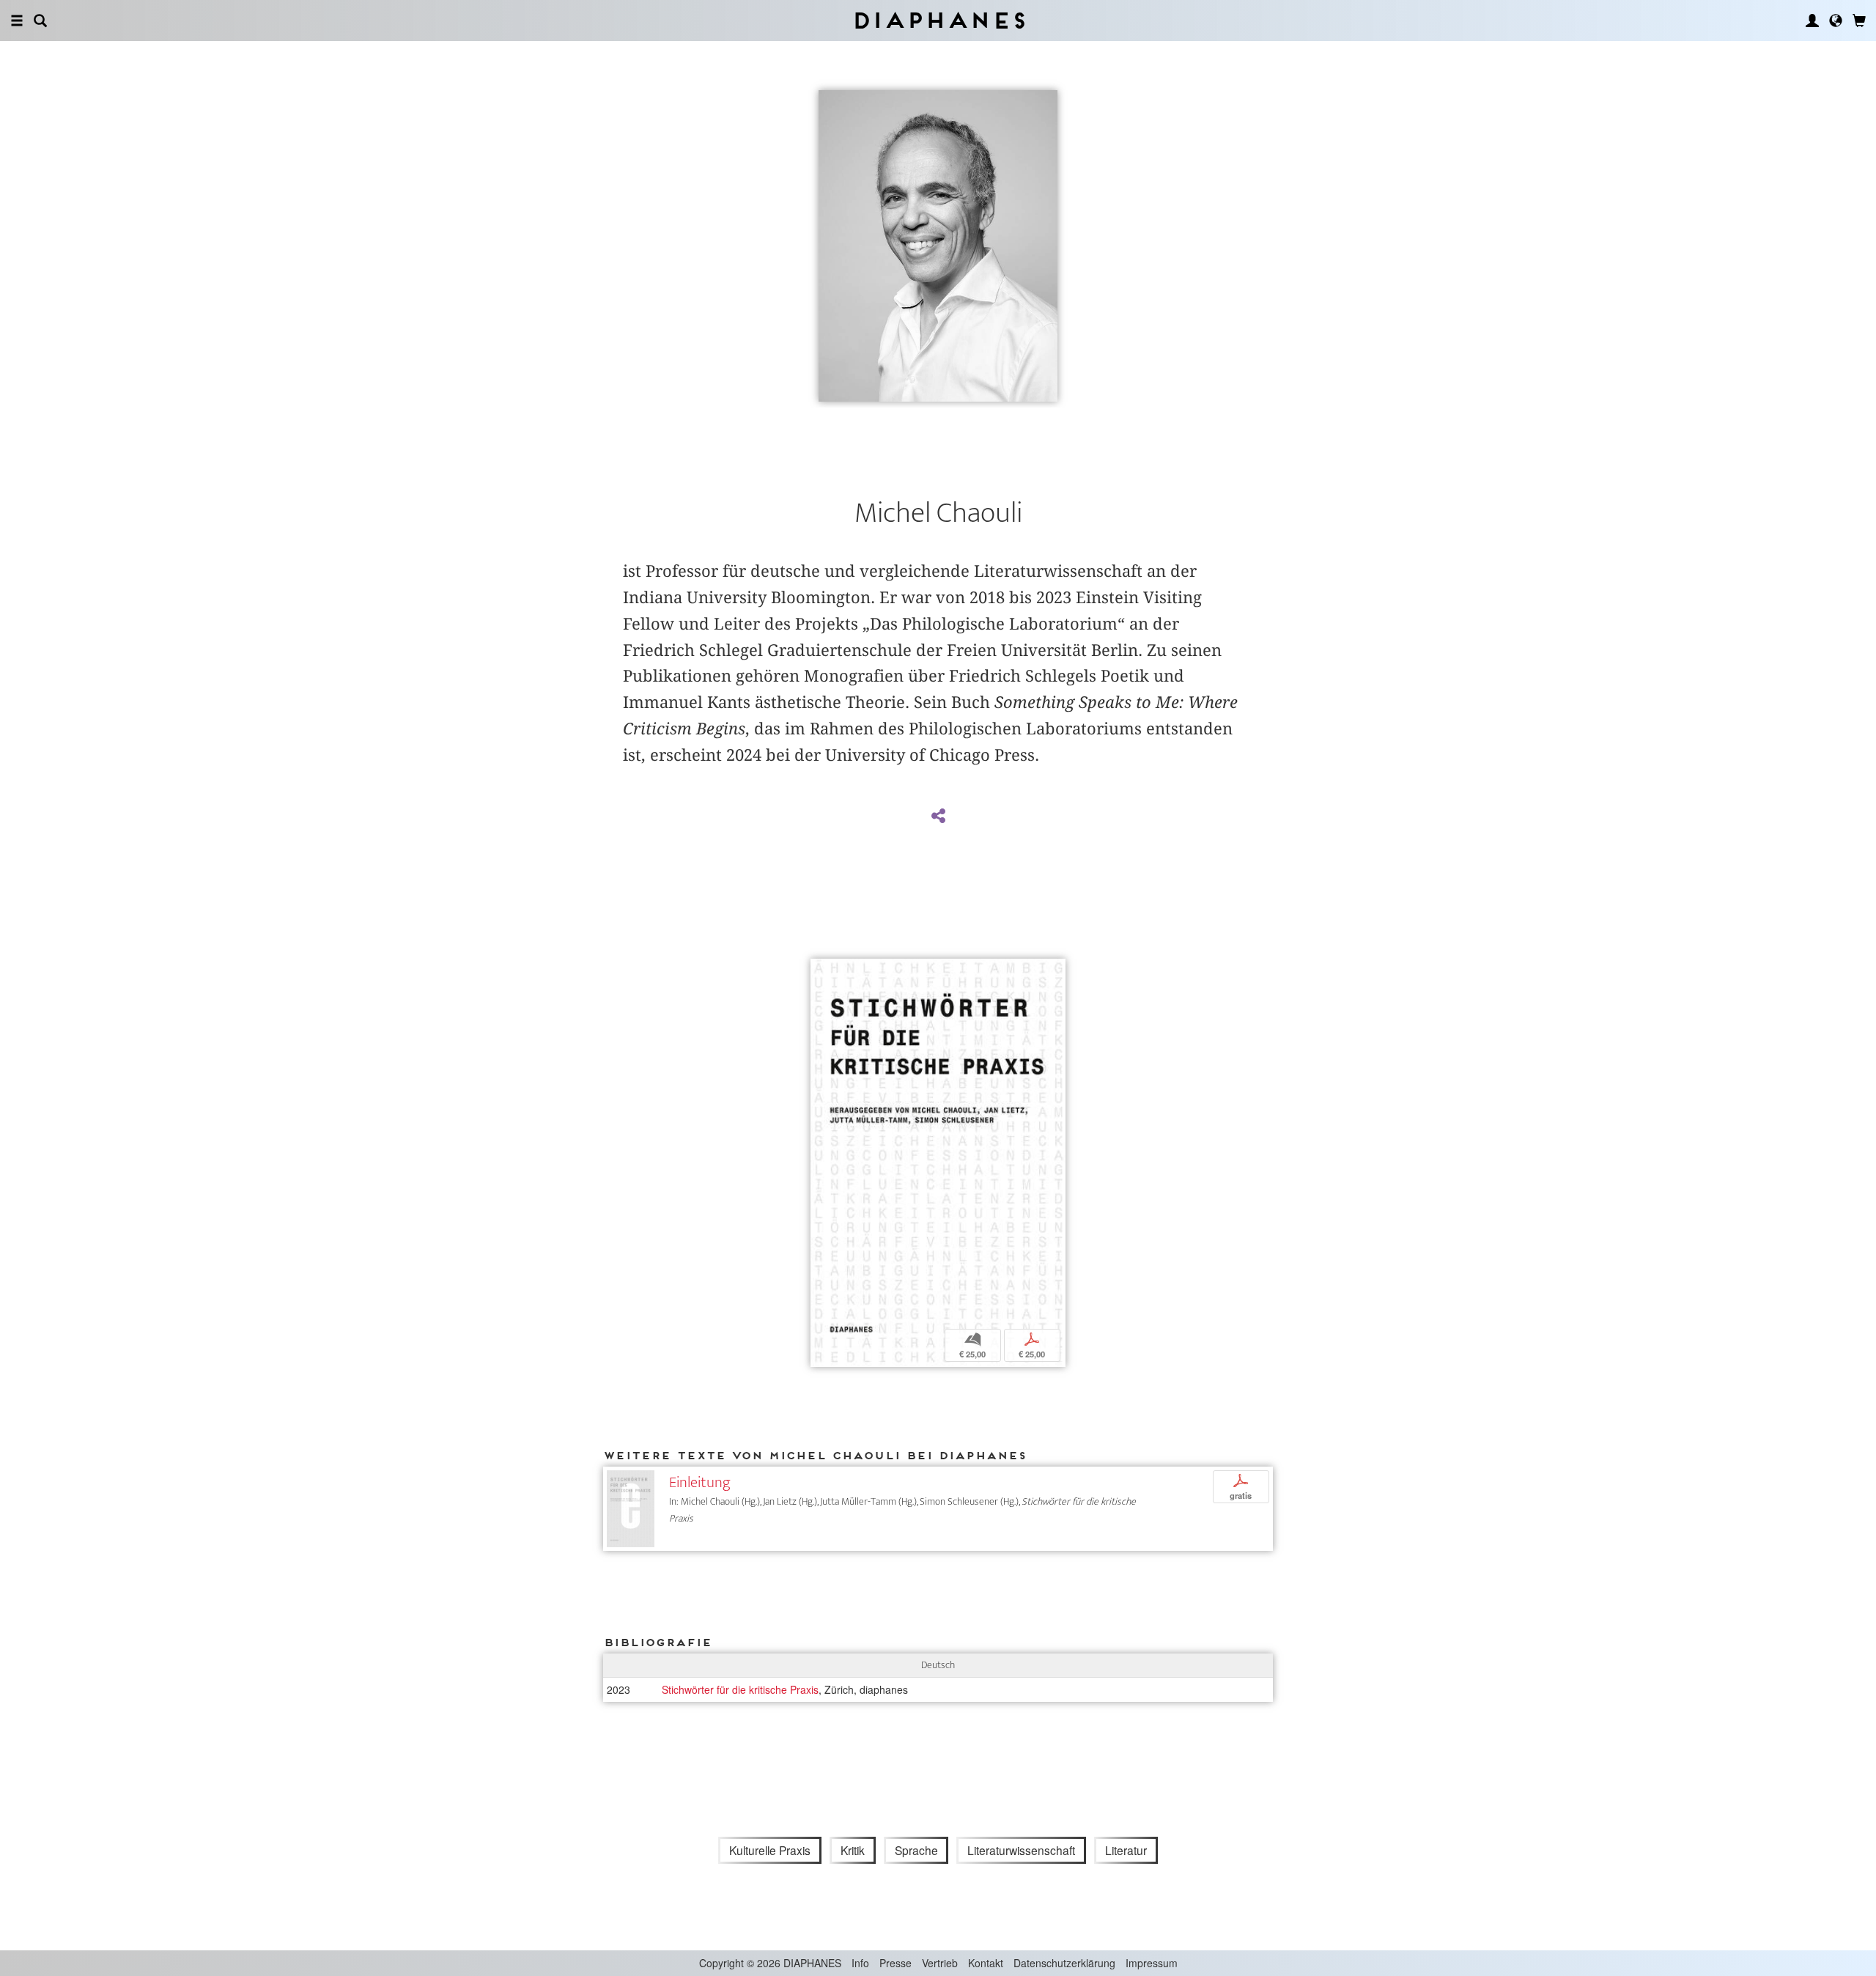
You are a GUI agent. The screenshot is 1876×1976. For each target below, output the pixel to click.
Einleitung (700, 1482)
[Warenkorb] (1859, 21)
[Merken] (822, 972)
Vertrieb (940, 1963)
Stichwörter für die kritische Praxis (740, 1689)
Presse (895, 1963)
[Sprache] (1836, 21)
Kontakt (986, 1963)
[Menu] (17, 21)
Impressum (1152, 1963)
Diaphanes (938, 20)
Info (860, 1963)
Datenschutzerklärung (1064, 1963)
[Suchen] (40, 21)
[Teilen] (938, 816)
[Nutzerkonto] (1812, 21)
